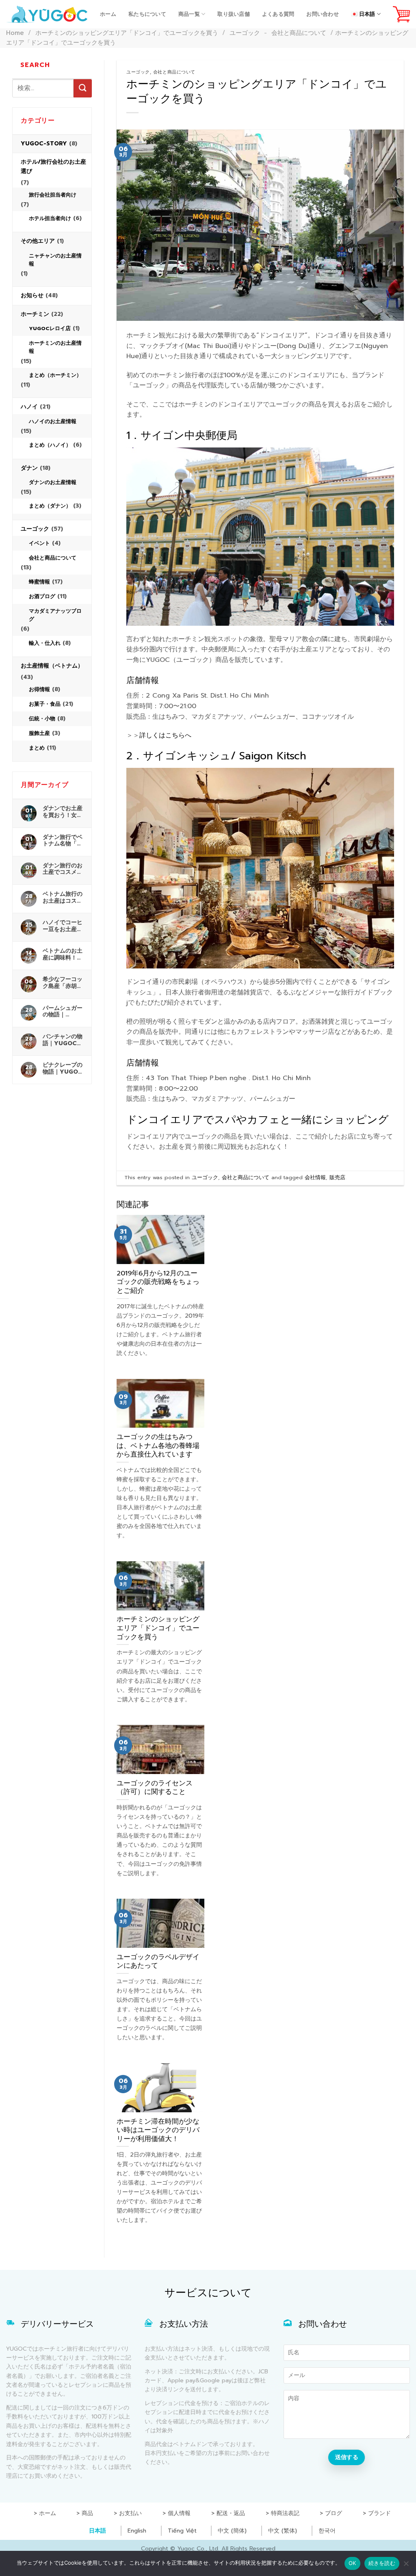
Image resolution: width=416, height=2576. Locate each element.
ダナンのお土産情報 (53, 482)
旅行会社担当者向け (53, 195)
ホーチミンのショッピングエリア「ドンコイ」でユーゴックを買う (127, 33)
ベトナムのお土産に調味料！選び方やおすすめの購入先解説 (63, 954)
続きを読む (382, 2563)
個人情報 (179, 2513)
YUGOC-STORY (44, 144)
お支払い (130, 2513)
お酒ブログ (42, 596)
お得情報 (39, 689)
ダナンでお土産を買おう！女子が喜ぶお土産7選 (63, 812)
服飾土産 (39, 733)
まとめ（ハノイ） (50, 445)
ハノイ (29, 407)
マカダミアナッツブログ (55, 615)
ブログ (334, 2513)
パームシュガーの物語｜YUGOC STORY (63, 1011)
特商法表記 (285, 2513)
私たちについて (147, 14)
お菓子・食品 (45, 704)
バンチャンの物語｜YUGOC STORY (63, 1040)
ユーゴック (245, 33)
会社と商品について (299, 33)
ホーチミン (35, 314)
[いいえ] (406, 2566)
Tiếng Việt (182, 2531)
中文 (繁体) (283, 2531)
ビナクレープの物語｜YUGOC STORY (63, 1068)
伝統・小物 (42, 719)
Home (15, 33)
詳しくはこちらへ (165, 735)
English (137, 2531)
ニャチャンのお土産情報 (55, 260)
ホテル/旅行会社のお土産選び (53, 166)
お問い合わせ (323, 14)
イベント (39, 543)
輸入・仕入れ (45, 643)
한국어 (327, 2531)
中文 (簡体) (232, 2531)
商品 (87, 2513)
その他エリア (38, 241)
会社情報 (315, 1177)
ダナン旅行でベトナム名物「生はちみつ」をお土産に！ (63, 841)
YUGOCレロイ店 (50, 328)
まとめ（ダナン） (50, 506)
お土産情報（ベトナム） (52, 666)
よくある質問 (278, 14)
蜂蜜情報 (39, 582)
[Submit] (83, 88)
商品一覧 (189, 14)
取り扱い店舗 (234, 14)
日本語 (97, 2531)
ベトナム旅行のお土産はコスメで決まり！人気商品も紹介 (63, 897)
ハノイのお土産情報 (53, 421)
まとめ (37, 748)
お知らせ (32, 295)
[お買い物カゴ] (401, 14)
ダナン (29, 468)
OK (352, 2563)
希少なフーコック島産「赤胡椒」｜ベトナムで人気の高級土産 (63, 983)
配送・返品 (231, 2513)
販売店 (337, 1177)
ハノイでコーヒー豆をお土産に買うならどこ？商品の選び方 (63, 926)
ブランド (379, 2513)
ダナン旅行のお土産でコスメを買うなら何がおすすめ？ (63, 869)
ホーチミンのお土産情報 (55, 347)
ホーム (108, 14)
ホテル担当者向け (50, 218)
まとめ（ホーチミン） (55, 375)
